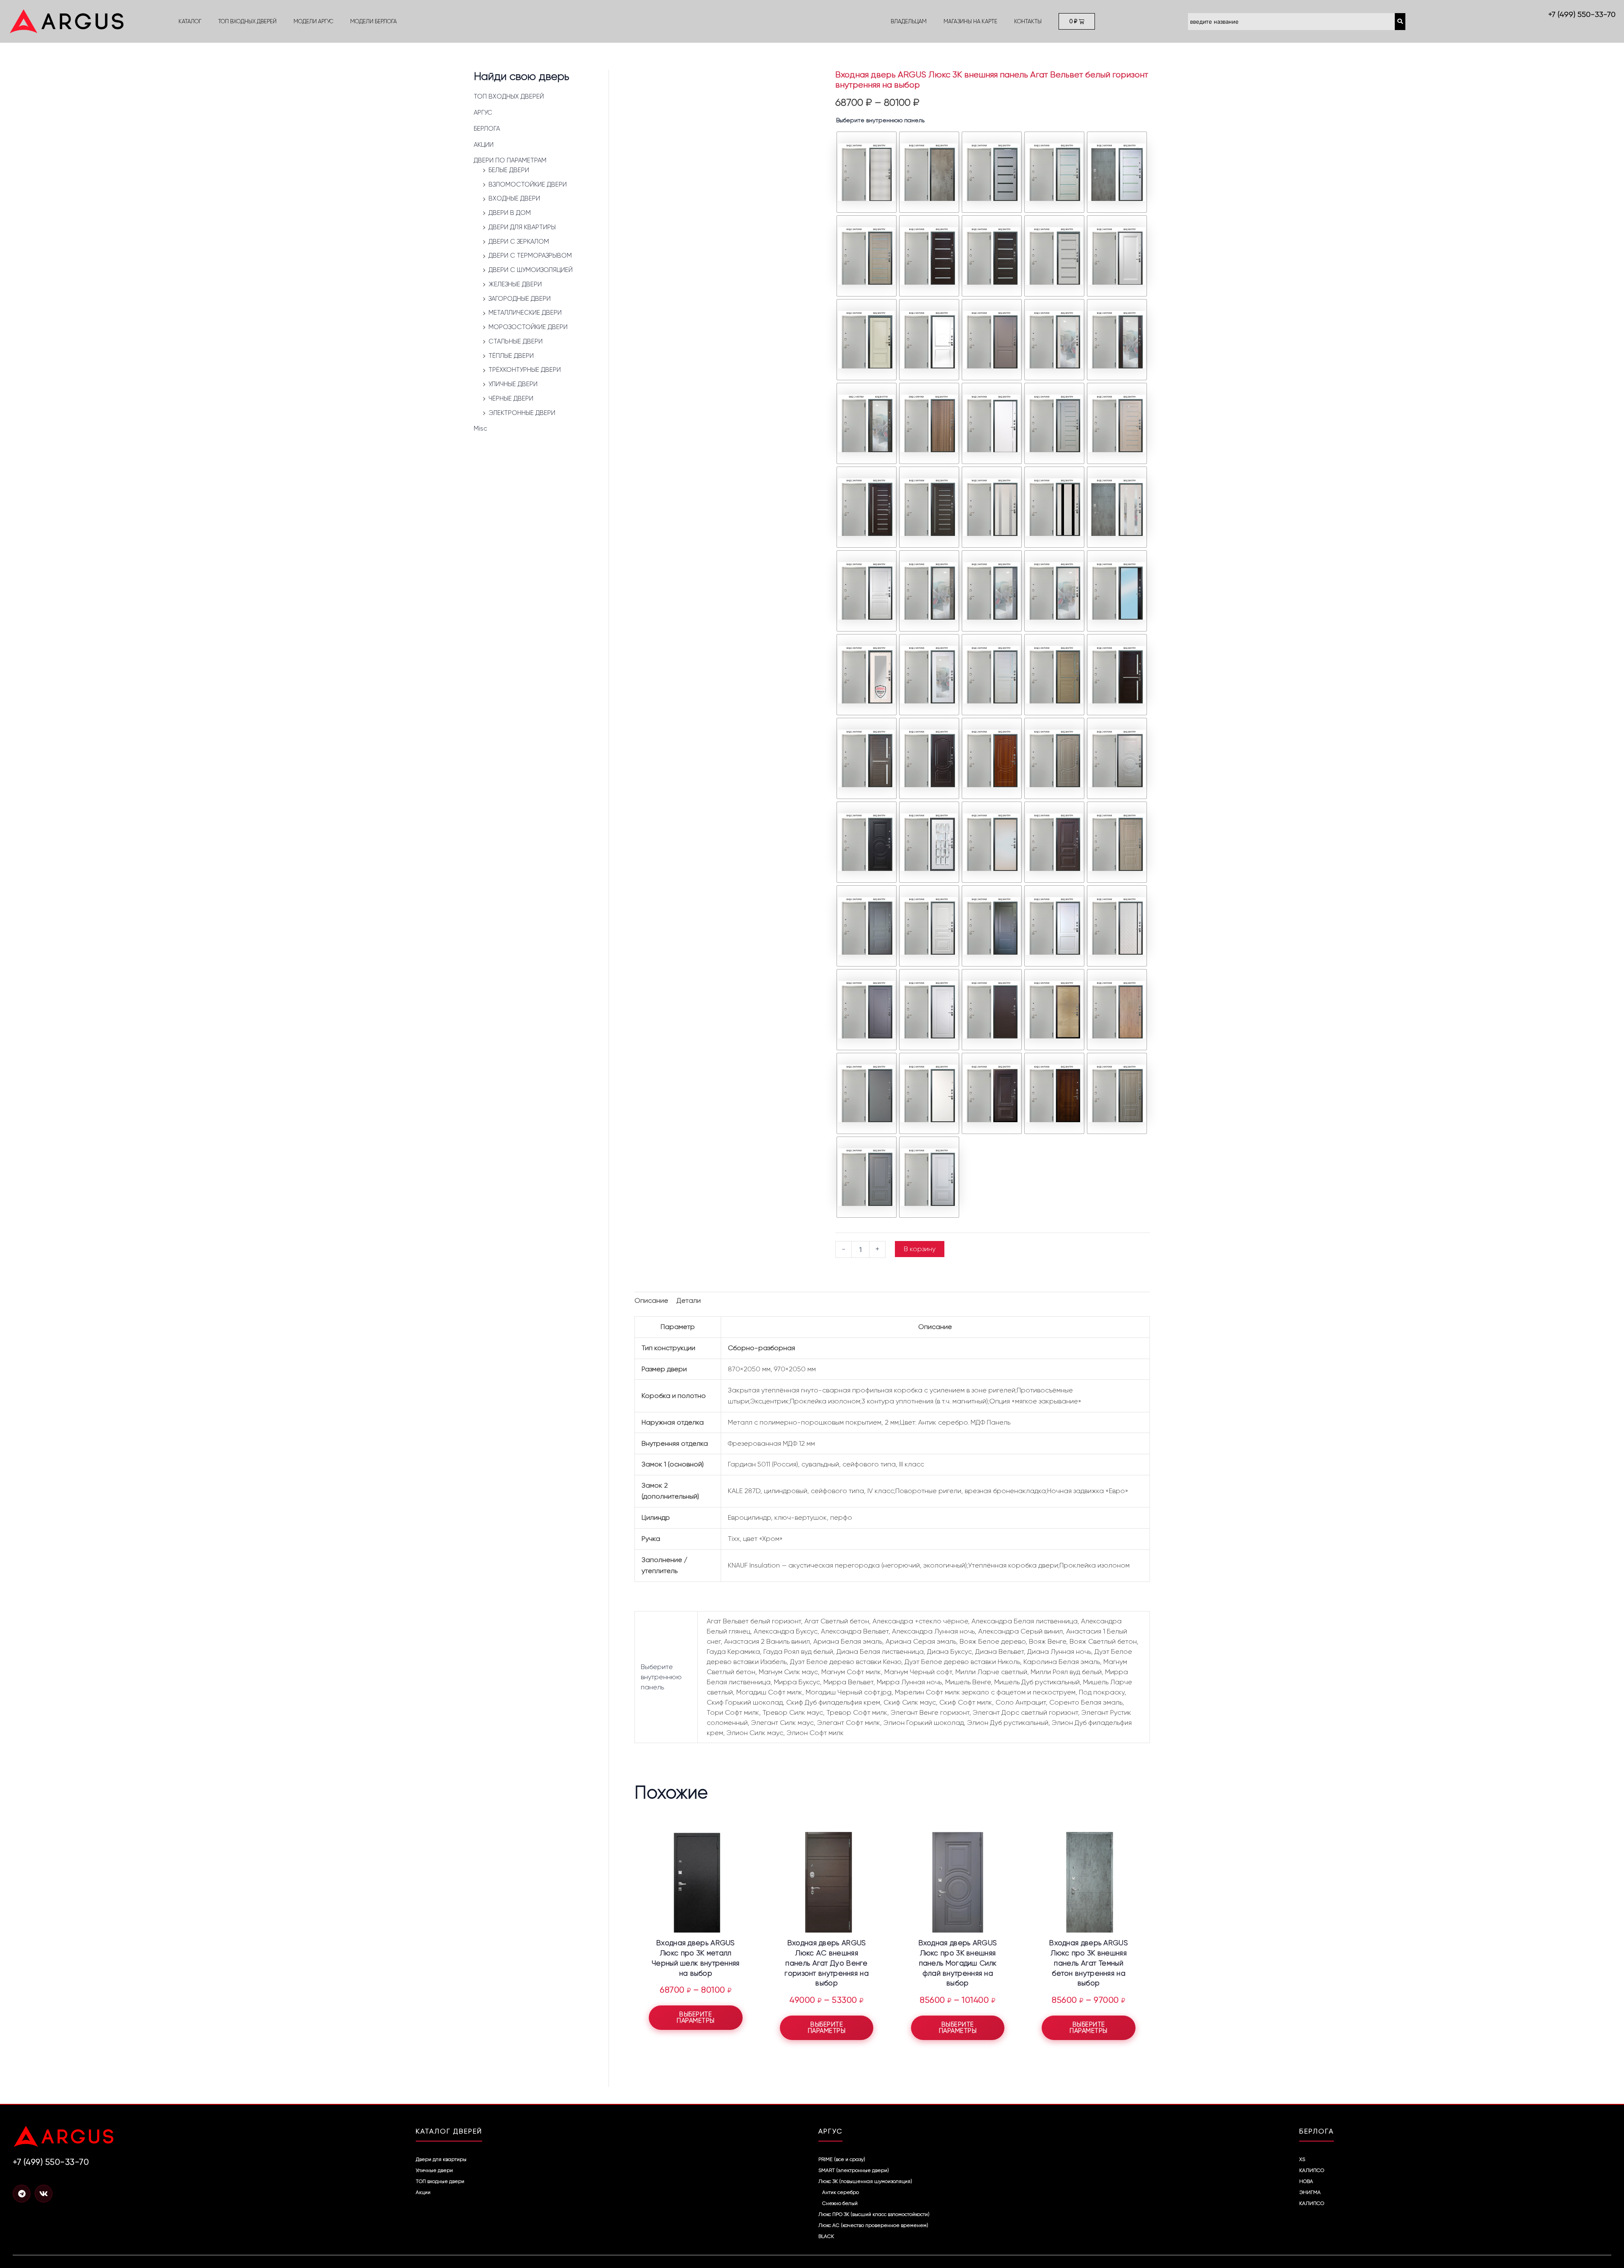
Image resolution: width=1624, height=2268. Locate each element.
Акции (423, 2192)
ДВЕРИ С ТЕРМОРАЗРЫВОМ (530, 255)
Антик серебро (841, 2192)
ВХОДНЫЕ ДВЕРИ (514, 198)
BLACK (826, 2236)
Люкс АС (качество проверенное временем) (873, 2225)
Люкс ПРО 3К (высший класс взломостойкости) (874, 2214)
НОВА (1306, 2181)
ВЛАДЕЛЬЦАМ (909, 21)
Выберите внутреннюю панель (880, 120)
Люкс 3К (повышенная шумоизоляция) (865, 2181)
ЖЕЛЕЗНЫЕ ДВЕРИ (515, 284)
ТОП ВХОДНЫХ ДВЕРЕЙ (247, 21)
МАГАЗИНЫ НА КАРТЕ (970, 21)
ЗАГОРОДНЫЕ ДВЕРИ (520, 299)
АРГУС (483, 113)
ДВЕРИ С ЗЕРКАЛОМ (519, 242)
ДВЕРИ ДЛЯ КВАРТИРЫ (522, 227)
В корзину (920, 1249)
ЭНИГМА (1310, 2192)
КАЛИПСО (1312, 2170)
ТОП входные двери (440, 2181)
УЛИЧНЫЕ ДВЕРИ (513, 384)
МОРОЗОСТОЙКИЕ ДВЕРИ (528, 327)
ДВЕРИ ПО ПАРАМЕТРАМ (510, 160)
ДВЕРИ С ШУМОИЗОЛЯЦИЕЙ (531, 270)
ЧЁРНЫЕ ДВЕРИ (511, 398)
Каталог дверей (449, 2131)
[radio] (867, 172)
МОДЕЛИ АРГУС (313, 21)
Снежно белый (840, 2203)
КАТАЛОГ (190, 21)
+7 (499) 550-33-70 (1582, 14)
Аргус (830, 2131)
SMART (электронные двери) (854, 2170)
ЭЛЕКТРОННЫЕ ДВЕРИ (522, 413)
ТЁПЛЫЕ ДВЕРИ (511, 356)
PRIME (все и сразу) (842, 2159)
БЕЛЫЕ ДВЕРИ (509, 170)
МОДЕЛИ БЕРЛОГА (373, 21)
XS (1302, 2159)
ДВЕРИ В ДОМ (510, 213)
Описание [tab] (651, 1300)
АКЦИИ (484, 145)
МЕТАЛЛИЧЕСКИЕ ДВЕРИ (525, 313)
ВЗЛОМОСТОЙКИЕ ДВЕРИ (528, 184)
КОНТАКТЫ (1028, 21)
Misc (480, 428)
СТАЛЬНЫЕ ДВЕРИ (516, 341)
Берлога (1317, 2131)
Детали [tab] (689, 1300)
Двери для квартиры (441, 2159)
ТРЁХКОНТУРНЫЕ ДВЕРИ (525, 370)
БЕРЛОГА (487, 129)
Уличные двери (434, 2170)
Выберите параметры (696, 2017)
